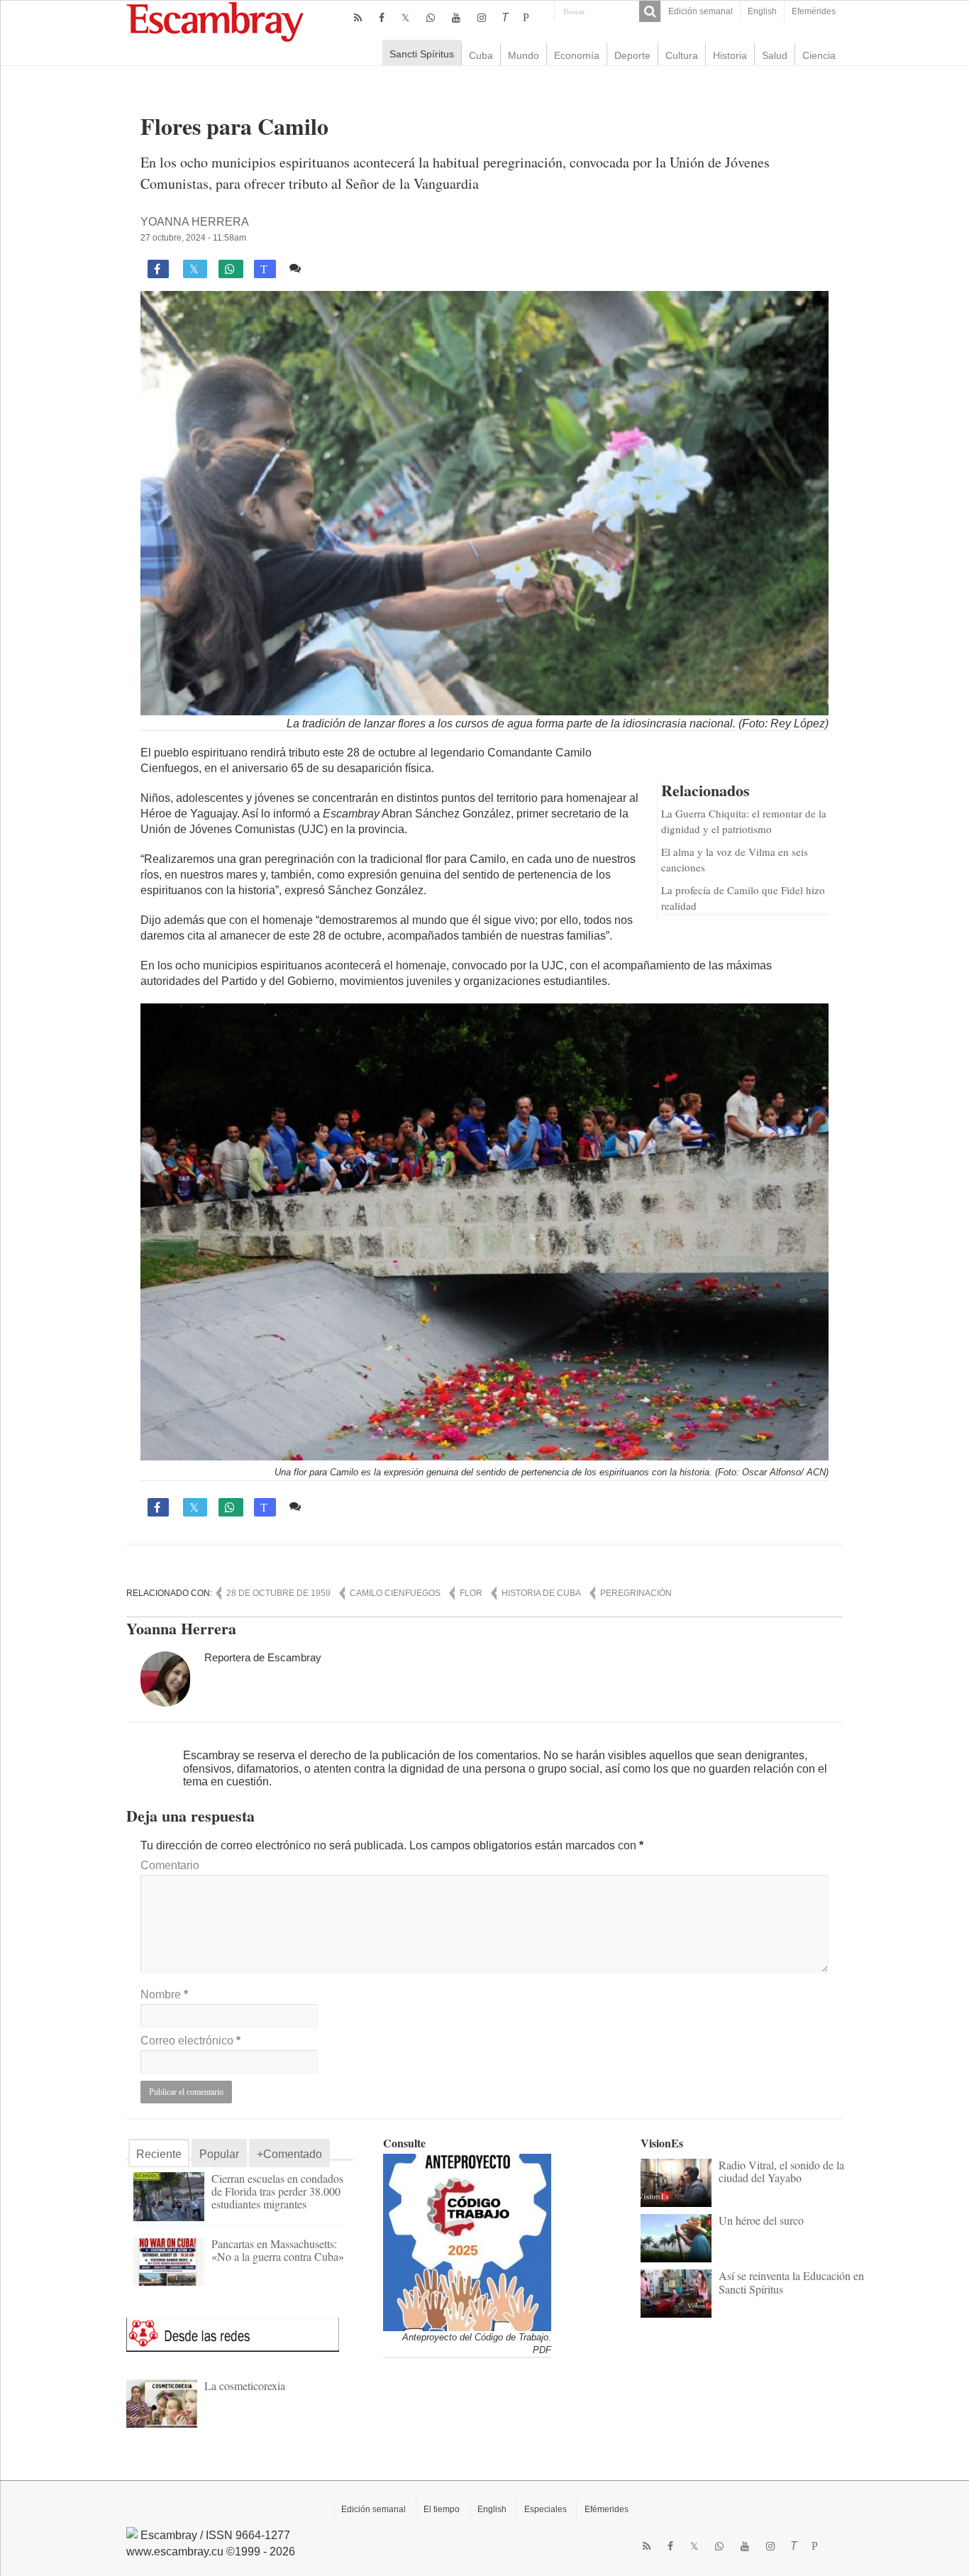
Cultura (682, 55)
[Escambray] (215, 21)
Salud (775, 55)
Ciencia (819, 55)
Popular (219, 2154)
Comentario (170, 1865)
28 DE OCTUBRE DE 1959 (278, 1593)
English (762, 11)
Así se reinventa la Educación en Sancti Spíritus (791, 2282)
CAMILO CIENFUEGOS (395, 1593)
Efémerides (607, 2509)
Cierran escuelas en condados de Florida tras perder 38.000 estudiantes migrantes (277, 2191)
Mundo (524, 55)
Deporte (632, 55)
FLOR (471, 1593)
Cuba (481, 55)
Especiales (546, 2509)
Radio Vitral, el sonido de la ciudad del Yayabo (781, 2171)
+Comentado (289, 2154)
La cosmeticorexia (245, 2385)
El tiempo (442, 2509)
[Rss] (358, 18)
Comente (330, 268)
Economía (577, 55)
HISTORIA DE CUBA (541, 1593)
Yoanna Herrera (195, 222)
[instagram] (482, 18)
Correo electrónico (190, 2041)
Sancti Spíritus (422, 54)
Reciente (159, 2154)
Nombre (164, 1994)
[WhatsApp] (431, 18)
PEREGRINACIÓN (636, 1593)
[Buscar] (650, 11)
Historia (730, 55)
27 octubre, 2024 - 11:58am (193, 238)
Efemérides (814, 11)
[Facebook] (382, 18)
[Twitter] (405, 18)
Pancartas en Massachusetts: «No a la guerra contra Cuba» (278, 2250)
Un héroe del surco (761, 2220)
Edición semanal (701, 11)
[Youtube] (456, 18)
